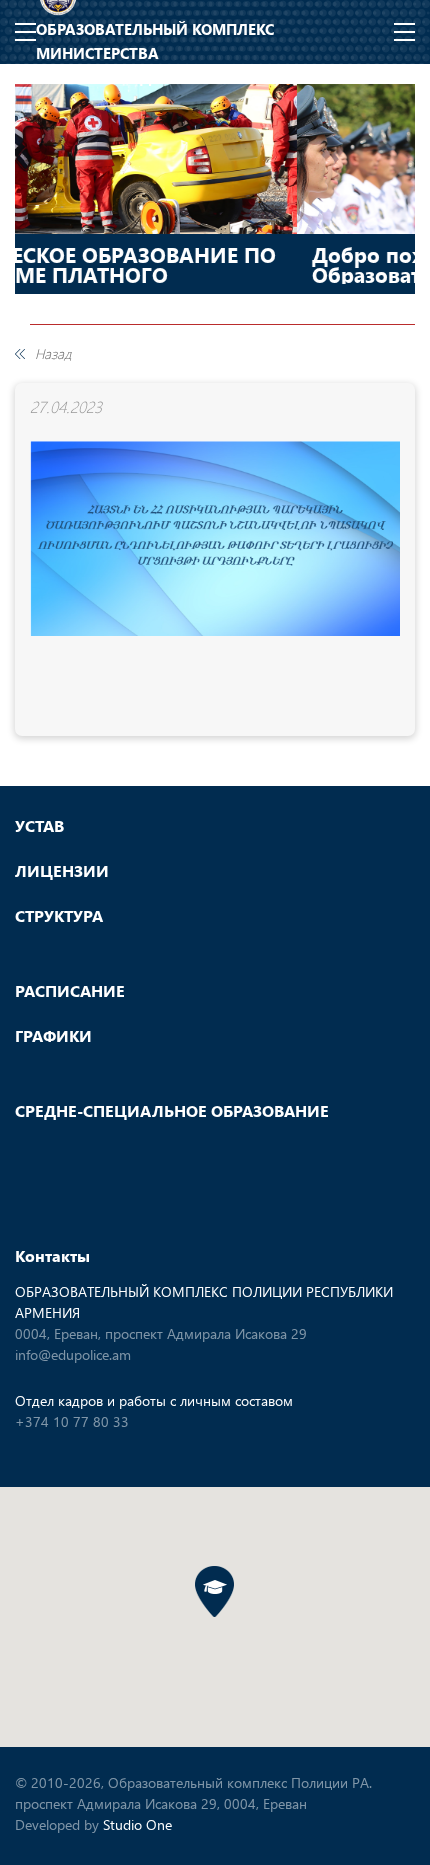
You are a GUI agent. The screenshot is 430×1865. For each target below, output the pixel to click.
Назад (53, 354)
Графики (53, 1036)
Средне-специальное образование (172, 1111)
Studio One (137, 1824)
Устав (39, 826)
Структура (59, 916)
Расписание (70, 991)
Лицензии (62, 871)
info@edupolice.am (73, 1354)
